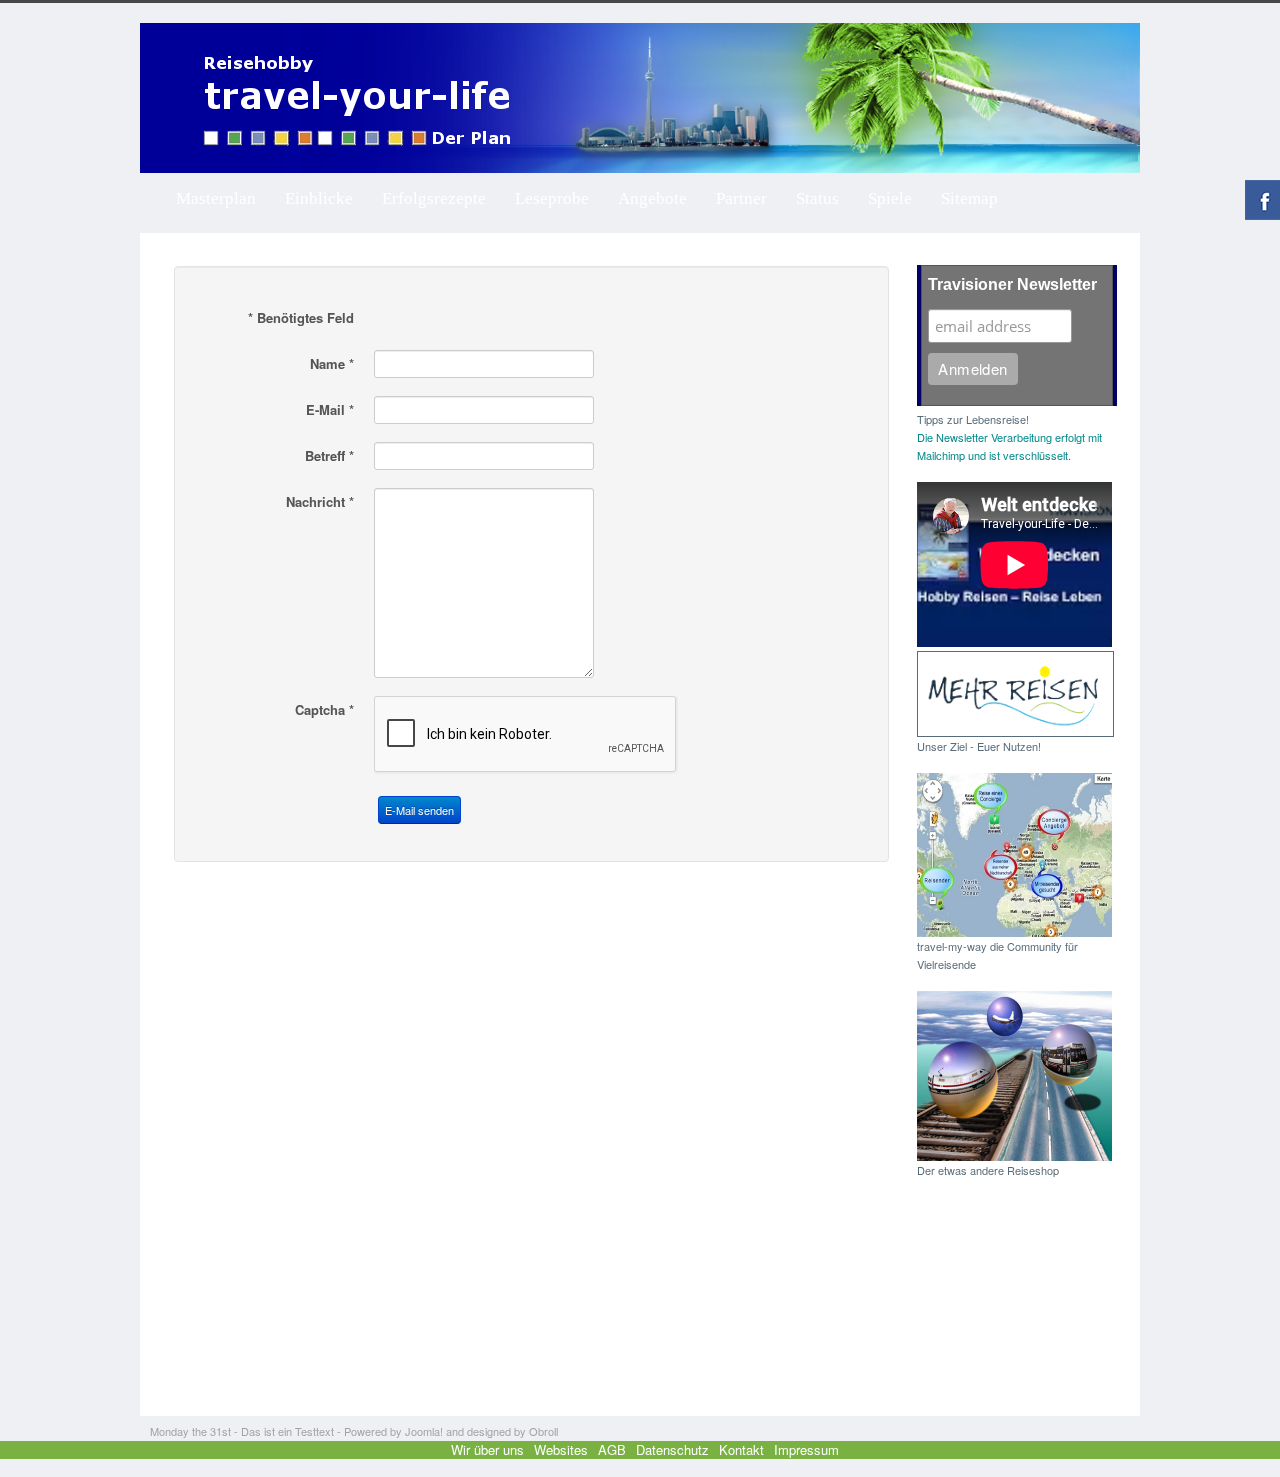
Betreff (329, 456)
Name (332, 364)
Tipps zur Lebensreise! (973, 419)
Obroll (543, 1431)
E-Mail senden (419, 810)
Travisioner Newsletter (1012, 284)
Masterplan (216, 198)
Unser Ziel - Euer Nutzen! (979, 746)
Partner (741, 198)
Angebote (652, 198)
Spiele (890, 198)
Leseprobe (552, 198)
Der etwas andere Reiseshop (988, 1170)
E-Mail (330, 410)
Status (817, 198)
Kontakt (741, 1449)
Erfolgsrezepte (434, 198)
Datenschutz (672, 1449)
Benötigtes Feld (301, 318)
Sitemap (969, 198)
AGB (612, 1449)
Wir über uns (487, 1449)
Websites (561, 1449)
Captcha (324, 710)
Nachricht (320, 502)
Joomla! (424, 1431)
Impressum (806, 1449)
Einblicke (319, 198)
